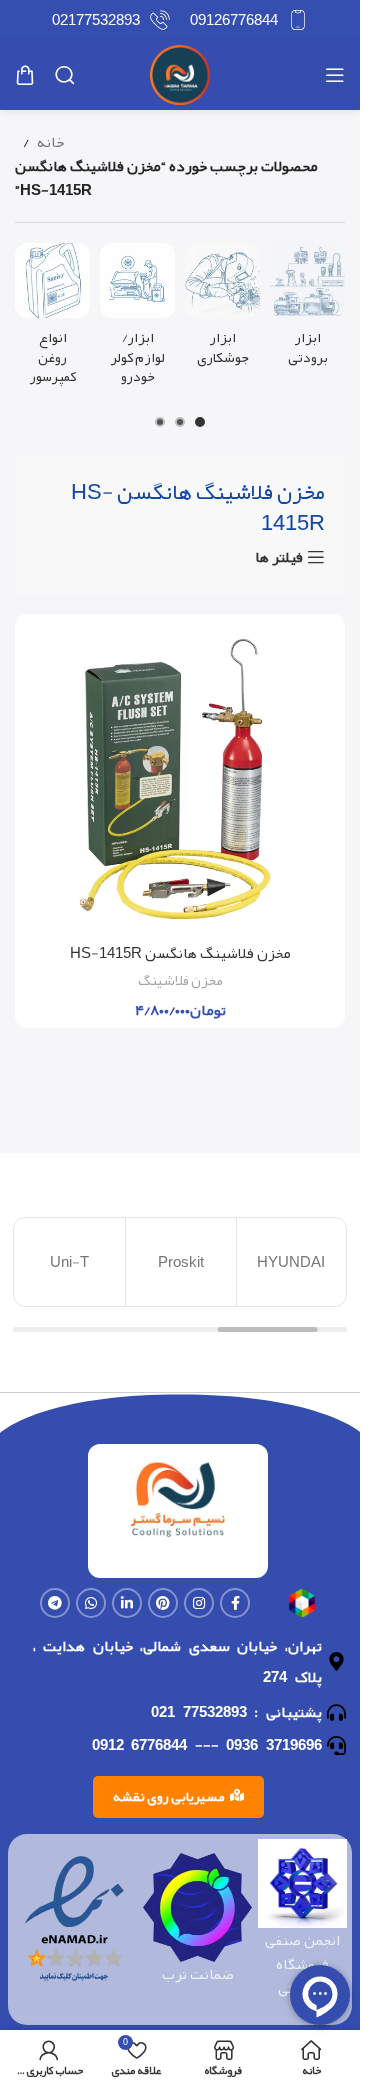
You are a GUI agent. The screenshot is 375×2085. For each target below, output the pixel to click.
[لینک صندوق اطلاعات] (249, 20)
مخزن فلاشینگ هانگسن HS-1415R (180, 953)
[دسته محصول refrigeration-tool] (307, 310)
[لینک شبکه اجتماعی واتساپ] (91, 1603)
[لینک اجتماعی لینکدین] (127, 1603)
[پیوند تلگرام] (55, 1603)
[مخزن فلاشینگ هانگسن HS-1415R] (180, 779)
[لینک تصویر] (302, 1608)
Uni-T (69, 1262)
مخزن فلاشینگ (180, 980)
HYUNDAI (292, 1262)
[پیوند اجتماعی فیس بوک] (235, 1603)
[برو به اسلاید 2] (180, 422)
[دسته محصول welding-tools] (222, 310)
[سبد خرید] (25, 75)
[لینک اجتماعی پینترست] (163, 1603)
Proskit (181, 1262)
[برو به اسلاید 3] (160, 422)
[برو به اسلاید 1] (200, 422)
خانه (50, 142)
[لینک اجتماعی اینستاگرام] (199, 1603)
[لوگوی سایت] (180, 80)
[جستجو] (65, 75)
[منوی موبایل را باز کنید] (335, 75)
